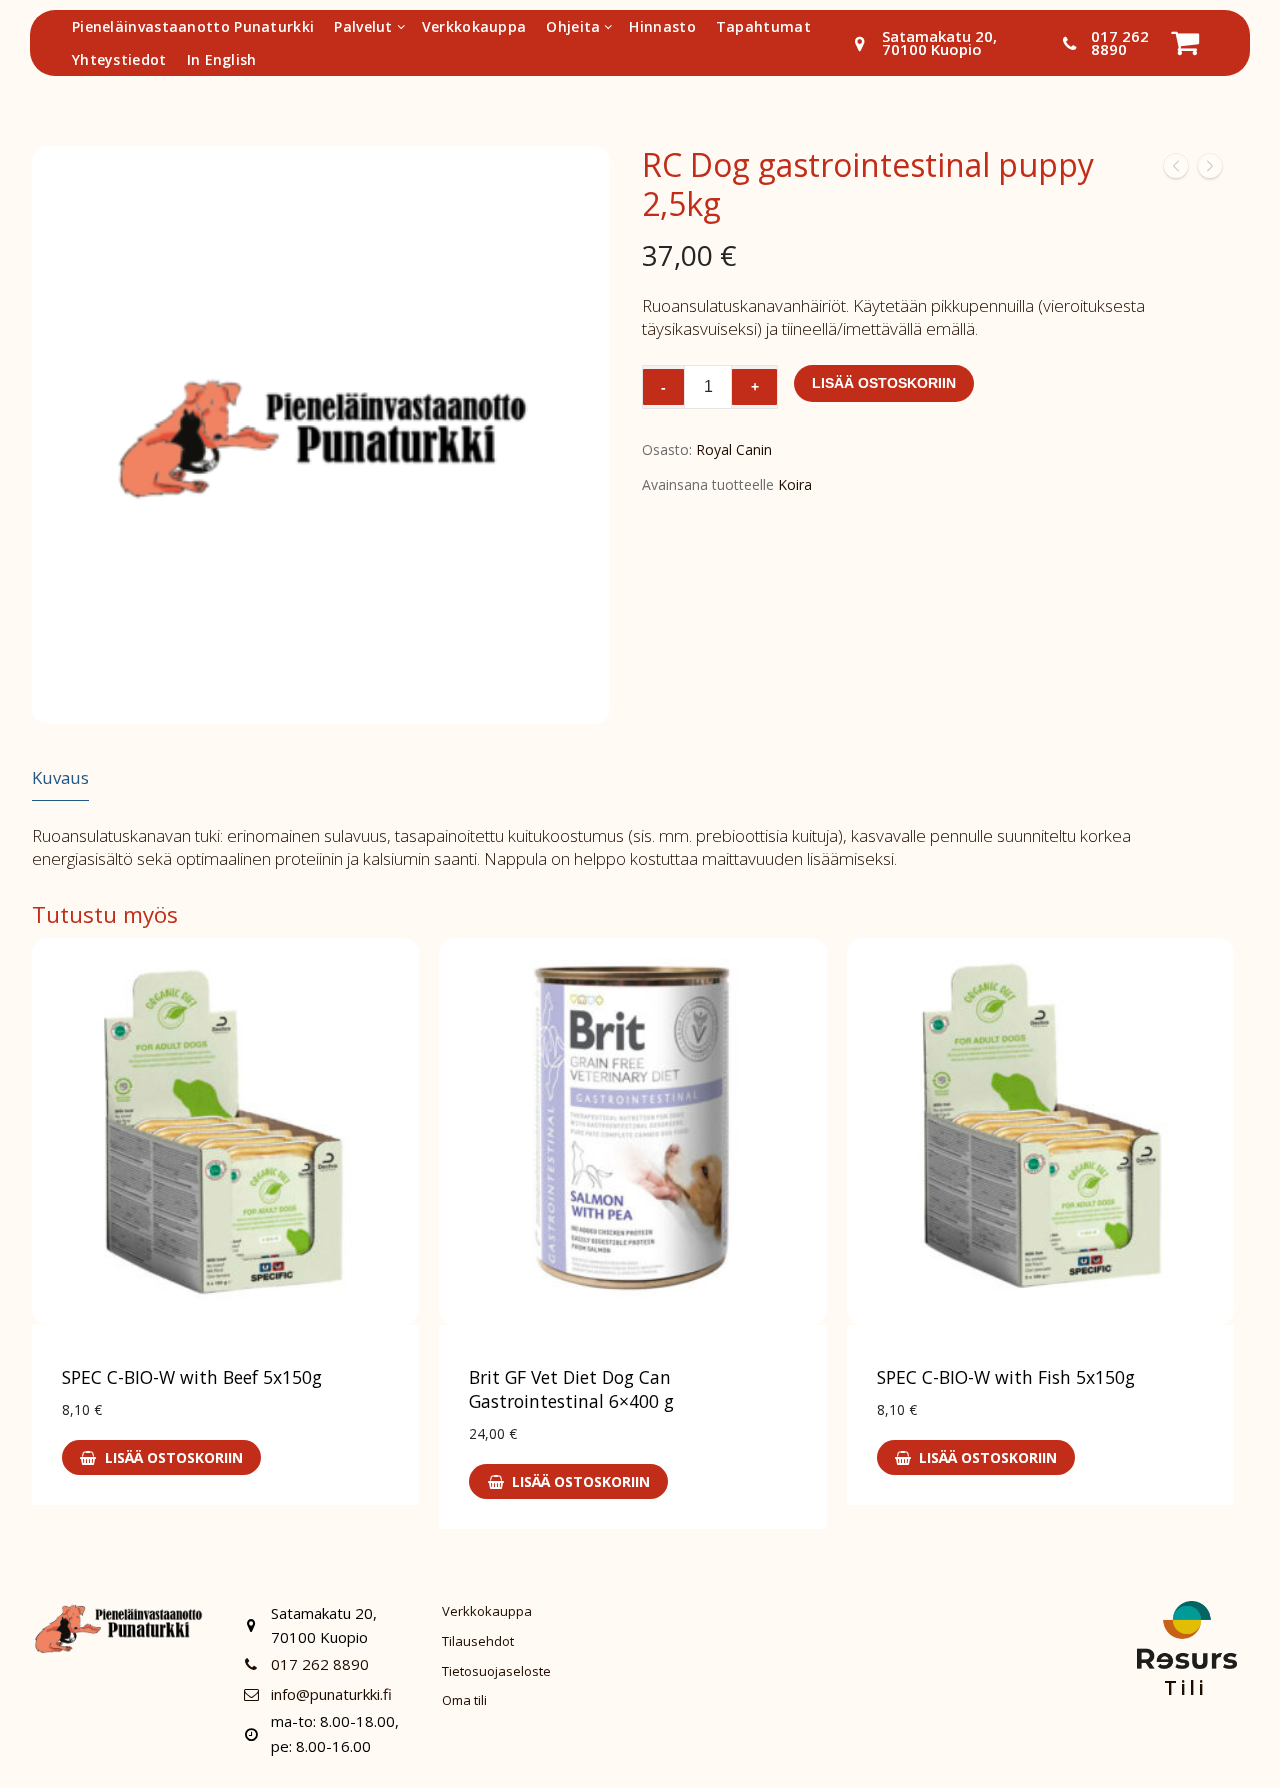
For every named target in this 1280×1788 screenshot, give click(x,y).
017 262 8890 (1120, 42)
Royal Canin (734, 449)
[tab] (60, 778)
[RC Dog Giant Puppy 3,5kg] (1210, 170)
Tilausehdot (478, 1641)
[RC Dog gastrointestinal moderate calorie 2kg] (1176, 170)
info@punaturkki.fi (331, 1694)
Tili (1185, 1687)
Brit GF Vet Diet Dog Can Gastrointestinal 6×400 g (571, 1389)
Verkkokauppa (487, 1611)
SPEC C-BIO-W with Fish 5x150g (1006, 1377)
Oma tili (464, 1700)
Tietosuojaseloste (496, 1671)
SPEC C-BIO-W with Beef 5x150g (192, 1377)
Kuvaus (60, 777)
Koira (795, 484)
